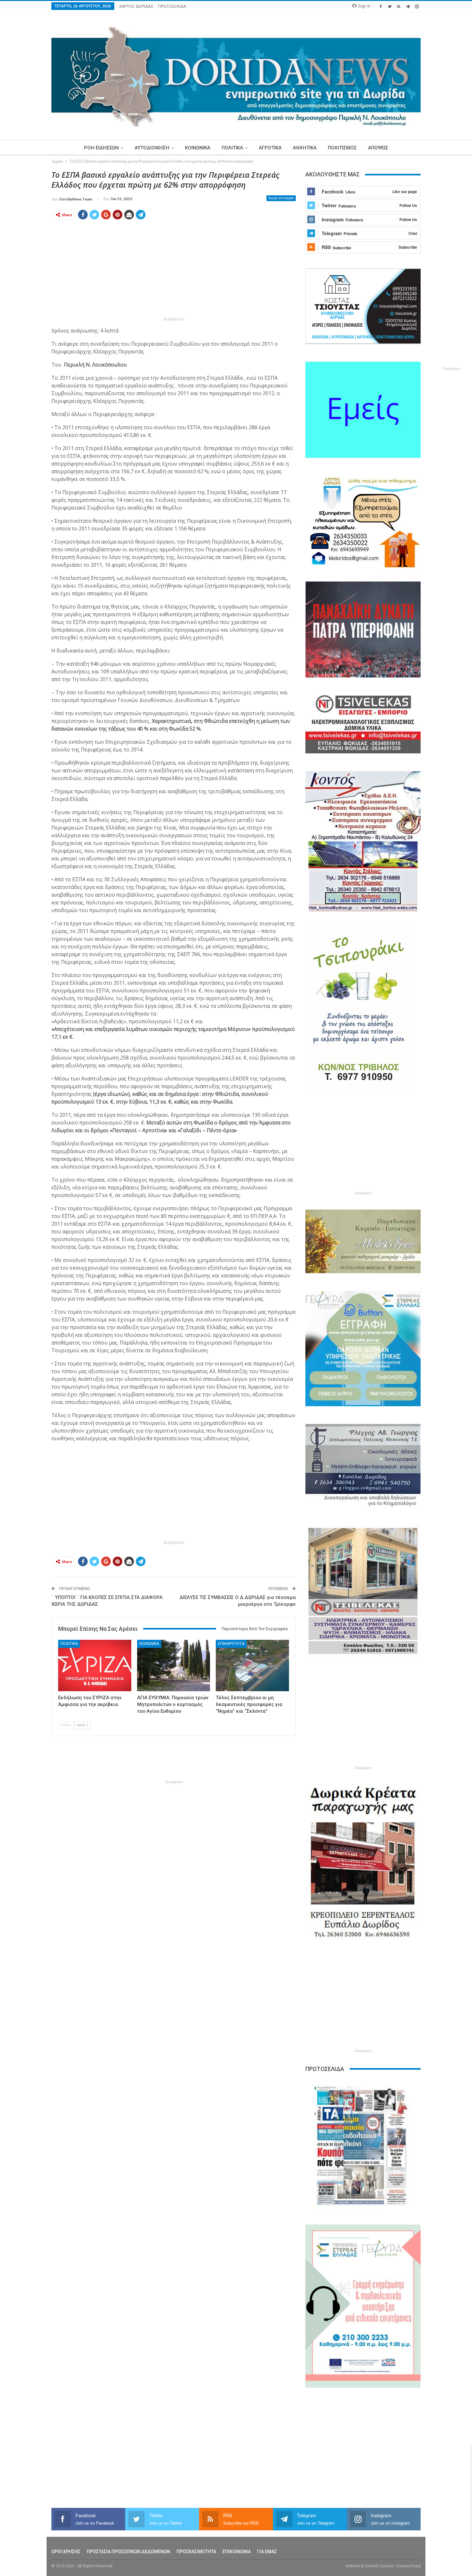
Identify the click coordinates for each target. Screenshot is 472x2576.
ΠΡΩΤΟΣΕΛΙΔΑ (172, 6)
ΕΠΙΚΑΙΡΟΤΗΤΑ (231, 1644)
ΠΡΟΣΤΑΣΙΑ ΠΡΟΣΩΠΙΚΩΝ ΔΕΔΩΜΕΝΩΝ (128, 2552)
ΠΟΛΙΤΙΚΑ (232, 148)
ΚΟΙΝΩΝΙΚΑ (198, 148)
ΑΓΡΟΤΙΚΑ (270, 148)
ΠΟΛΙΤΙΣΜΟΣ (342, 148)
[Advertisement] (174, 270)
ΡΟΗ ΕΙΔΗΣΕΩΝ (101, 148)
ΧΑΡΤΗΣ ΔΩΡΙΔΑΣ (136, 6)
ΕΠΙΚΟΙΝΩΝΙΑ (237, 2552)
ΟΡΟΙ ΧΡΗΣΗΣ (66, 2552)
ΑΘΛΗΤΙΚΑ (305, 148)
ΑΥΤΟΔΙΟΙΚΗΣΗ (152, 148)
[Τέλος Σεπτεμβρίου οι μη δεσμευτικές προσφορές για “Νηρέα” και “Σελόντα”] (252, 1665)
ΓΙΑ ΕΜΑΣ (267, 2552)
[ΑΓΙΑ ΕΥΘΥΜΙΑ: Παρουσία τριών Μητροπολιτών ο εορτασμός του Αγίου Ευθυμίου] (174, 1665)
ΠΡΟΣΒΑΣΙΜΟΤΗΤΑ (196, 2552)
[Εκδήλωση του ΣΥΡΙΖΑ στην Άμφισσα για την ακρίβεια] (95, 1665)
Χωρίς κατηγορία (281, 198)
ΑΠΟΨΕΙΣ (378, 148)
